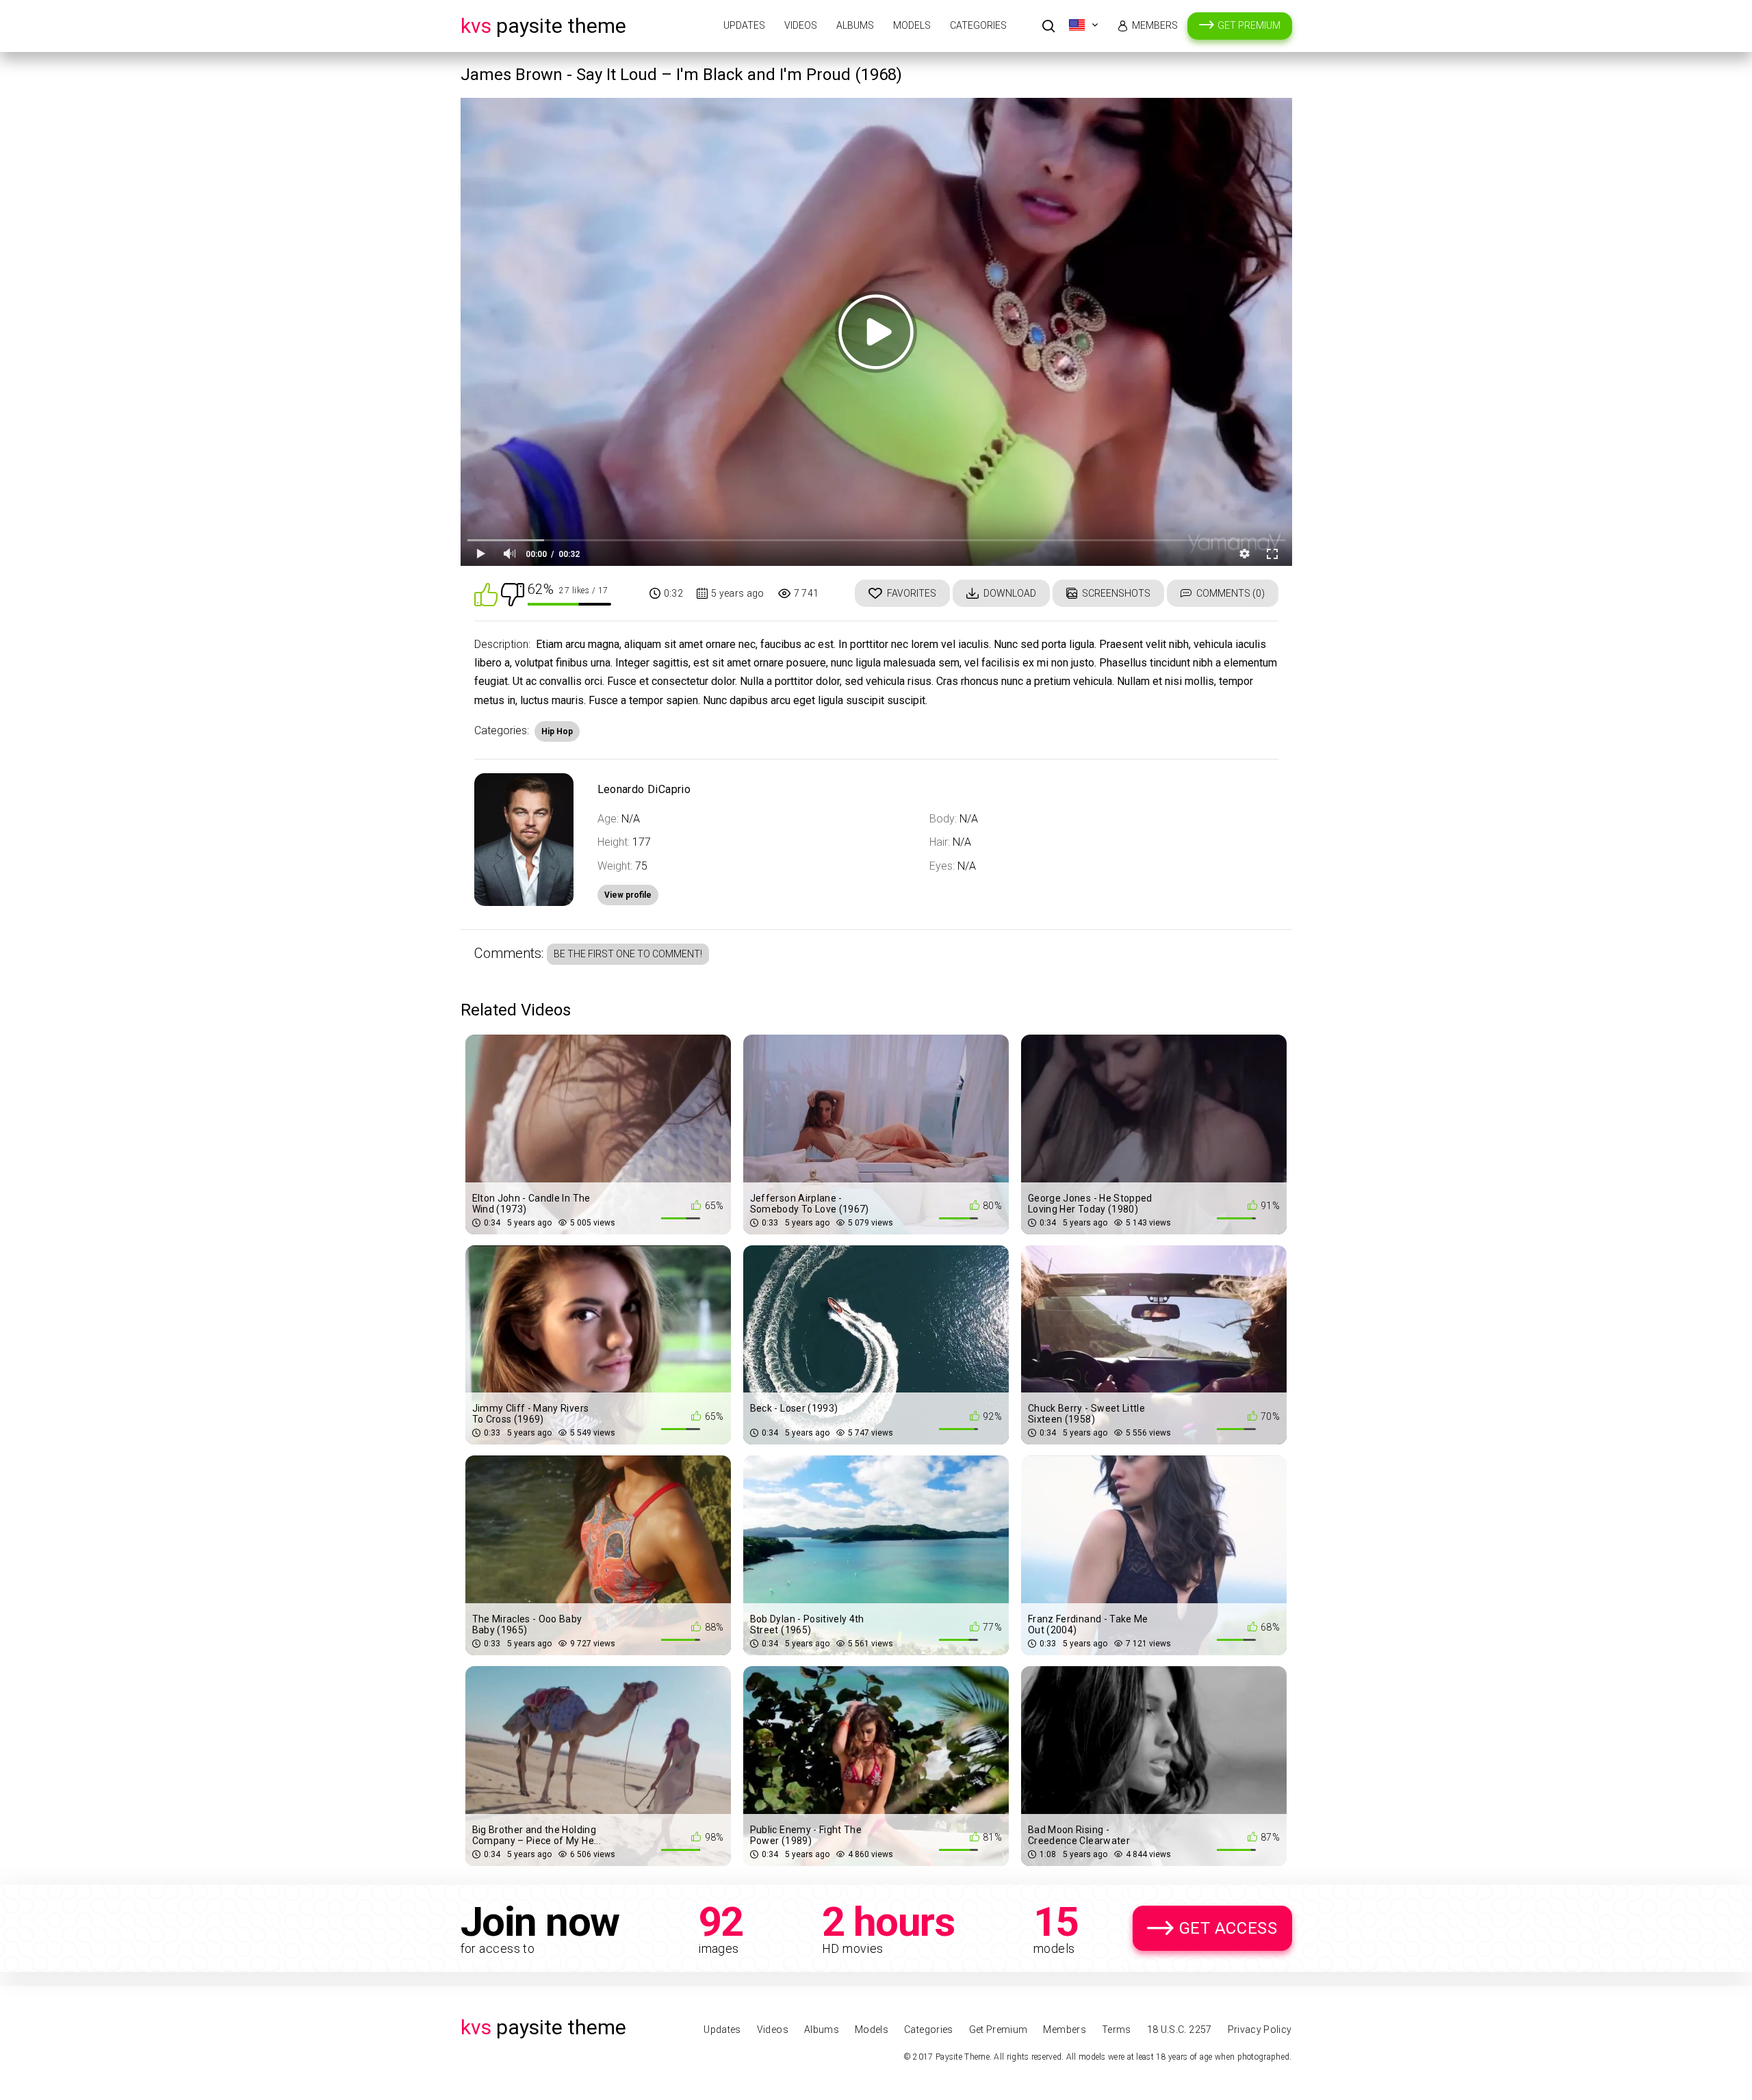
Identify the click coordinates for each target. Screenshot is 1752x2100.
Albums (855, 25)
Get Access (1228, 1928)
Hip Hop (557, 731)
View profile (628, 895)
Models (912, 25)
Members (1155, 25)
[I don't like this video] (513, 594)
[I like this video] (486, 594)
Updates (744, 25)
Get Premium (1249, 25)
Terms (1117, 2030)
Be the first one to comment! (628, 954)
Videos (801, 25)
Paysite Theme (543, 26)
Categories (978, 25)
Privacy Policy (1260, 2030)
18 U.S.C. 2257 (1180, 2030)
